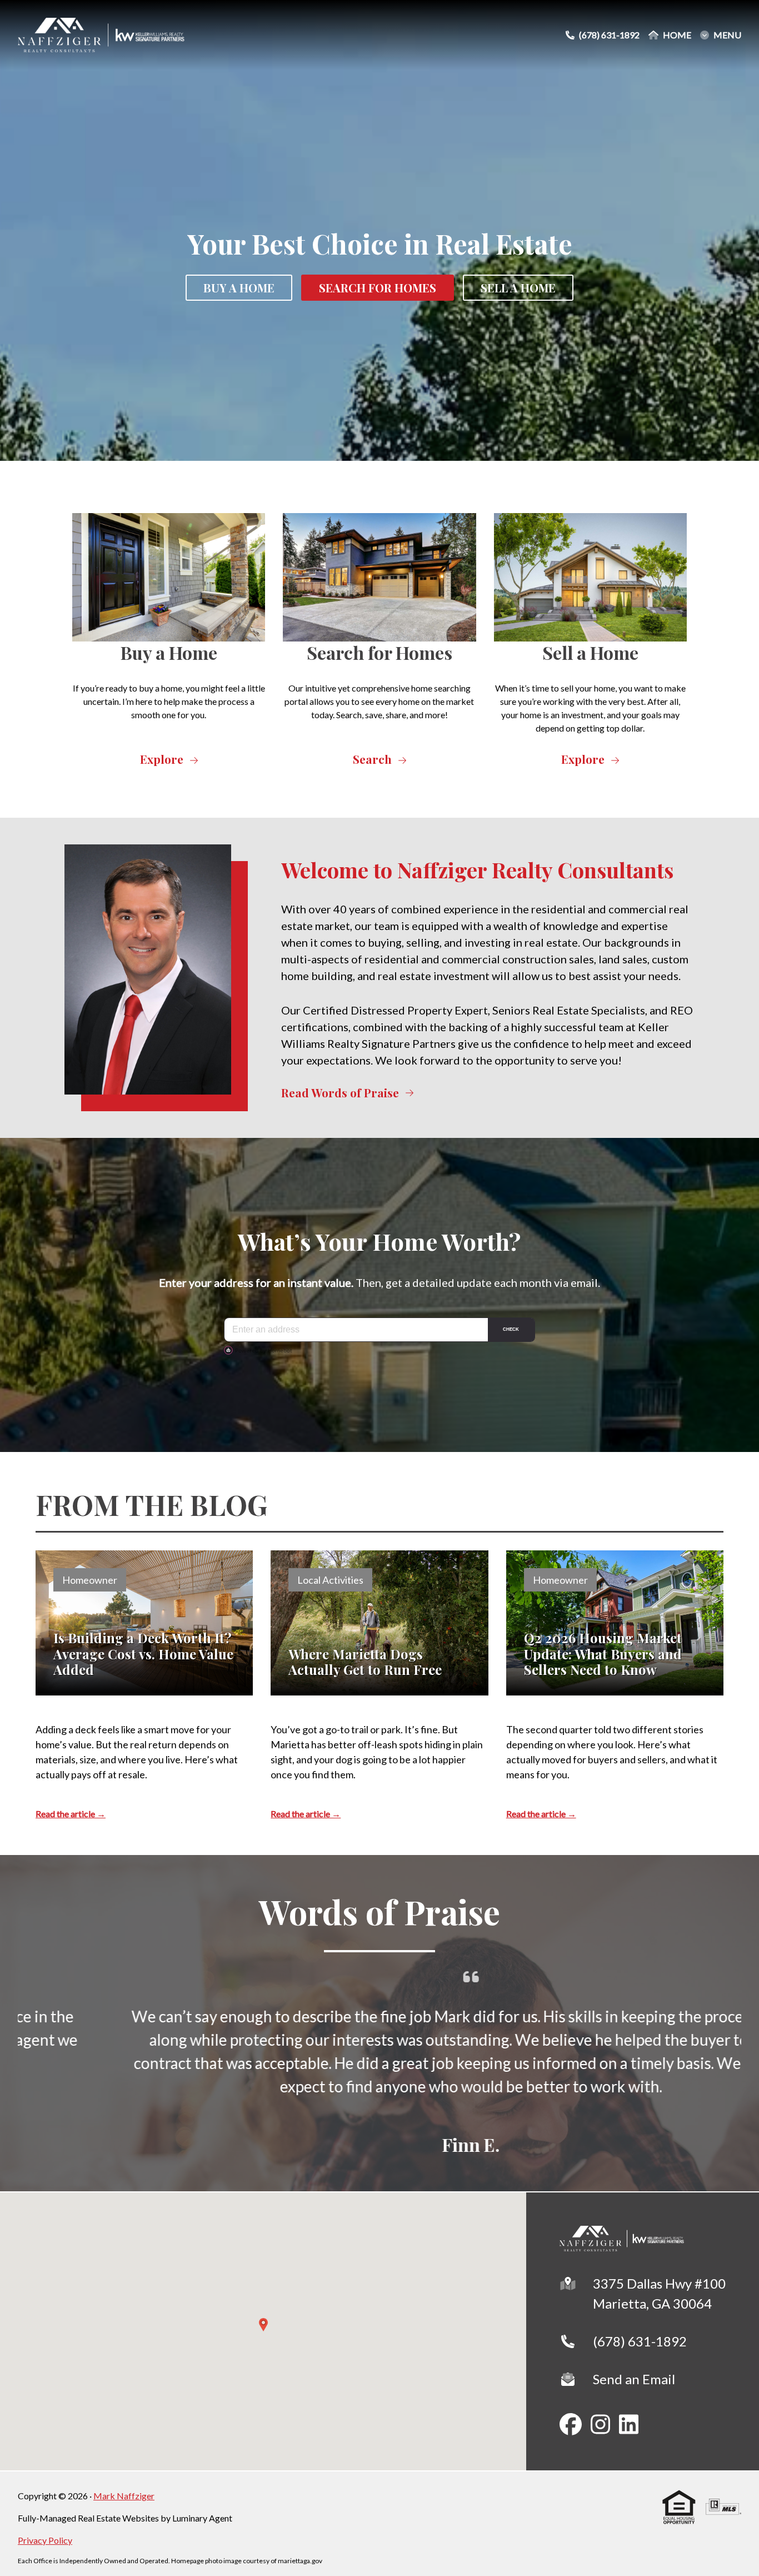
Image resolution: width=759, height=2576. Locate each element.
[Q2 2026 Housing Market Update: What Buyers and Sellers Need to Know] (615, 1623)
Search (372, 759)
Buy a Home (239, 288)
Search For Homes (378, 288)
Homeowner (90, 1580)
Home (677, 35)
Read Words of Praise (340, 1093)
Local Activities (330, 1580)
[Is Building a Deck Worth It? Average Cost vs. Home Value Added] (144, 1623)
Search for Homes (379, 652)
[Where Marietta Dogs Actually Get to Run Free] (379, 1623)
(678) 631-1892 (640, 2341)
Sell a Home (518, 288)
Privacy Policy (45, 2540)
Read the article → (71, 1814)
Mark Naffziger (124, 2496)
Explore (162, 759)
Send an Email (634, 2379)
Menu (727, 35)
